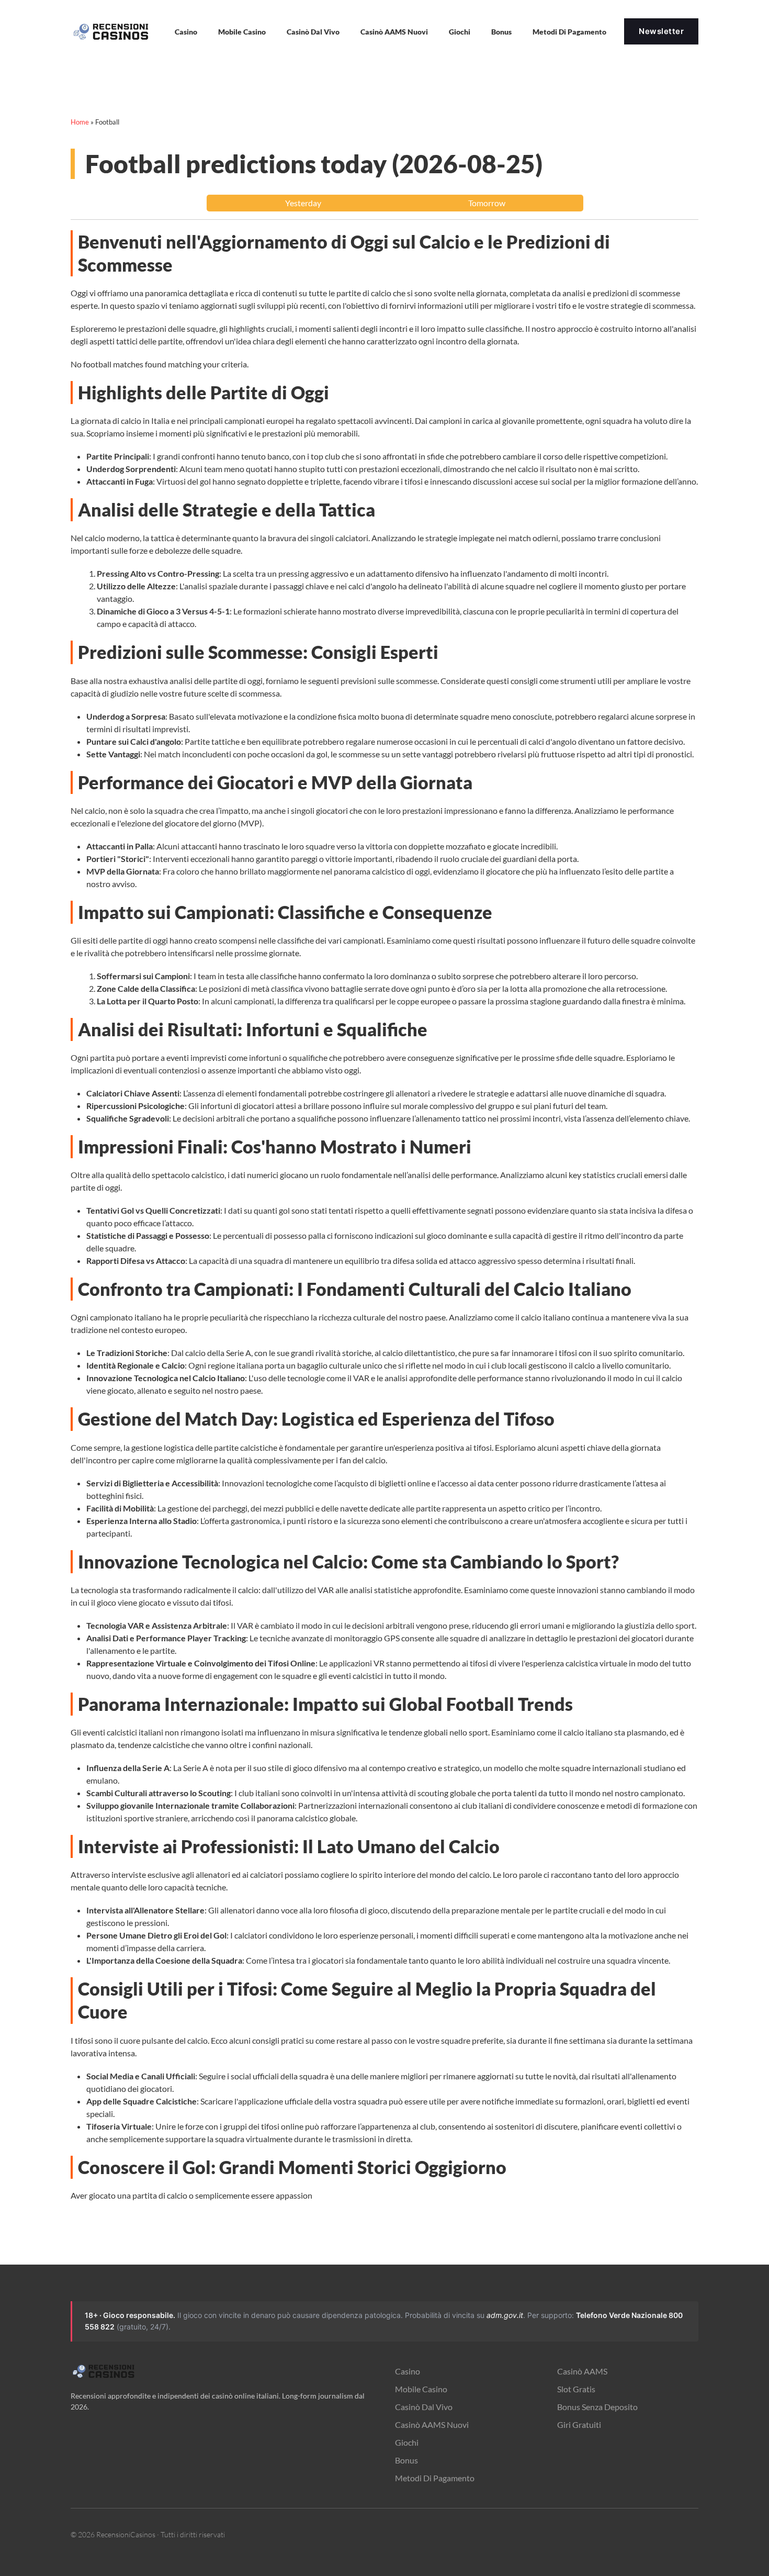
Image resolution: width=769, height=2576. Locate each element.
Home (80, 122)
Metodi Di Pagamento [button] (569, 32)
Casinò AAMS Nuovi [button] (394, 32)
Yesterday (303, 203)
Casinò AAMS (582, 2371)
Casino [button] (186, 32)
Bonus (501, 32)
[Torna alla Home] (112, 31)
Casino (408, 2371)
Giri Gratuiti (579, 2424)
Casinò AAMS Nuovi (432, 2424)
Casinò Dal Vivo (313, 32)
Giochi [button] (460, 32)
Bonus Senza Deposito (597, 2407)
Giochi (407, 2442)
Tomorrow (487, 203)
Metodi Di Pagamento (435, 2478)
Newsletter (661, 31)
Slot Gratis (576, 2389)
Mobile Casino (242, 32)
